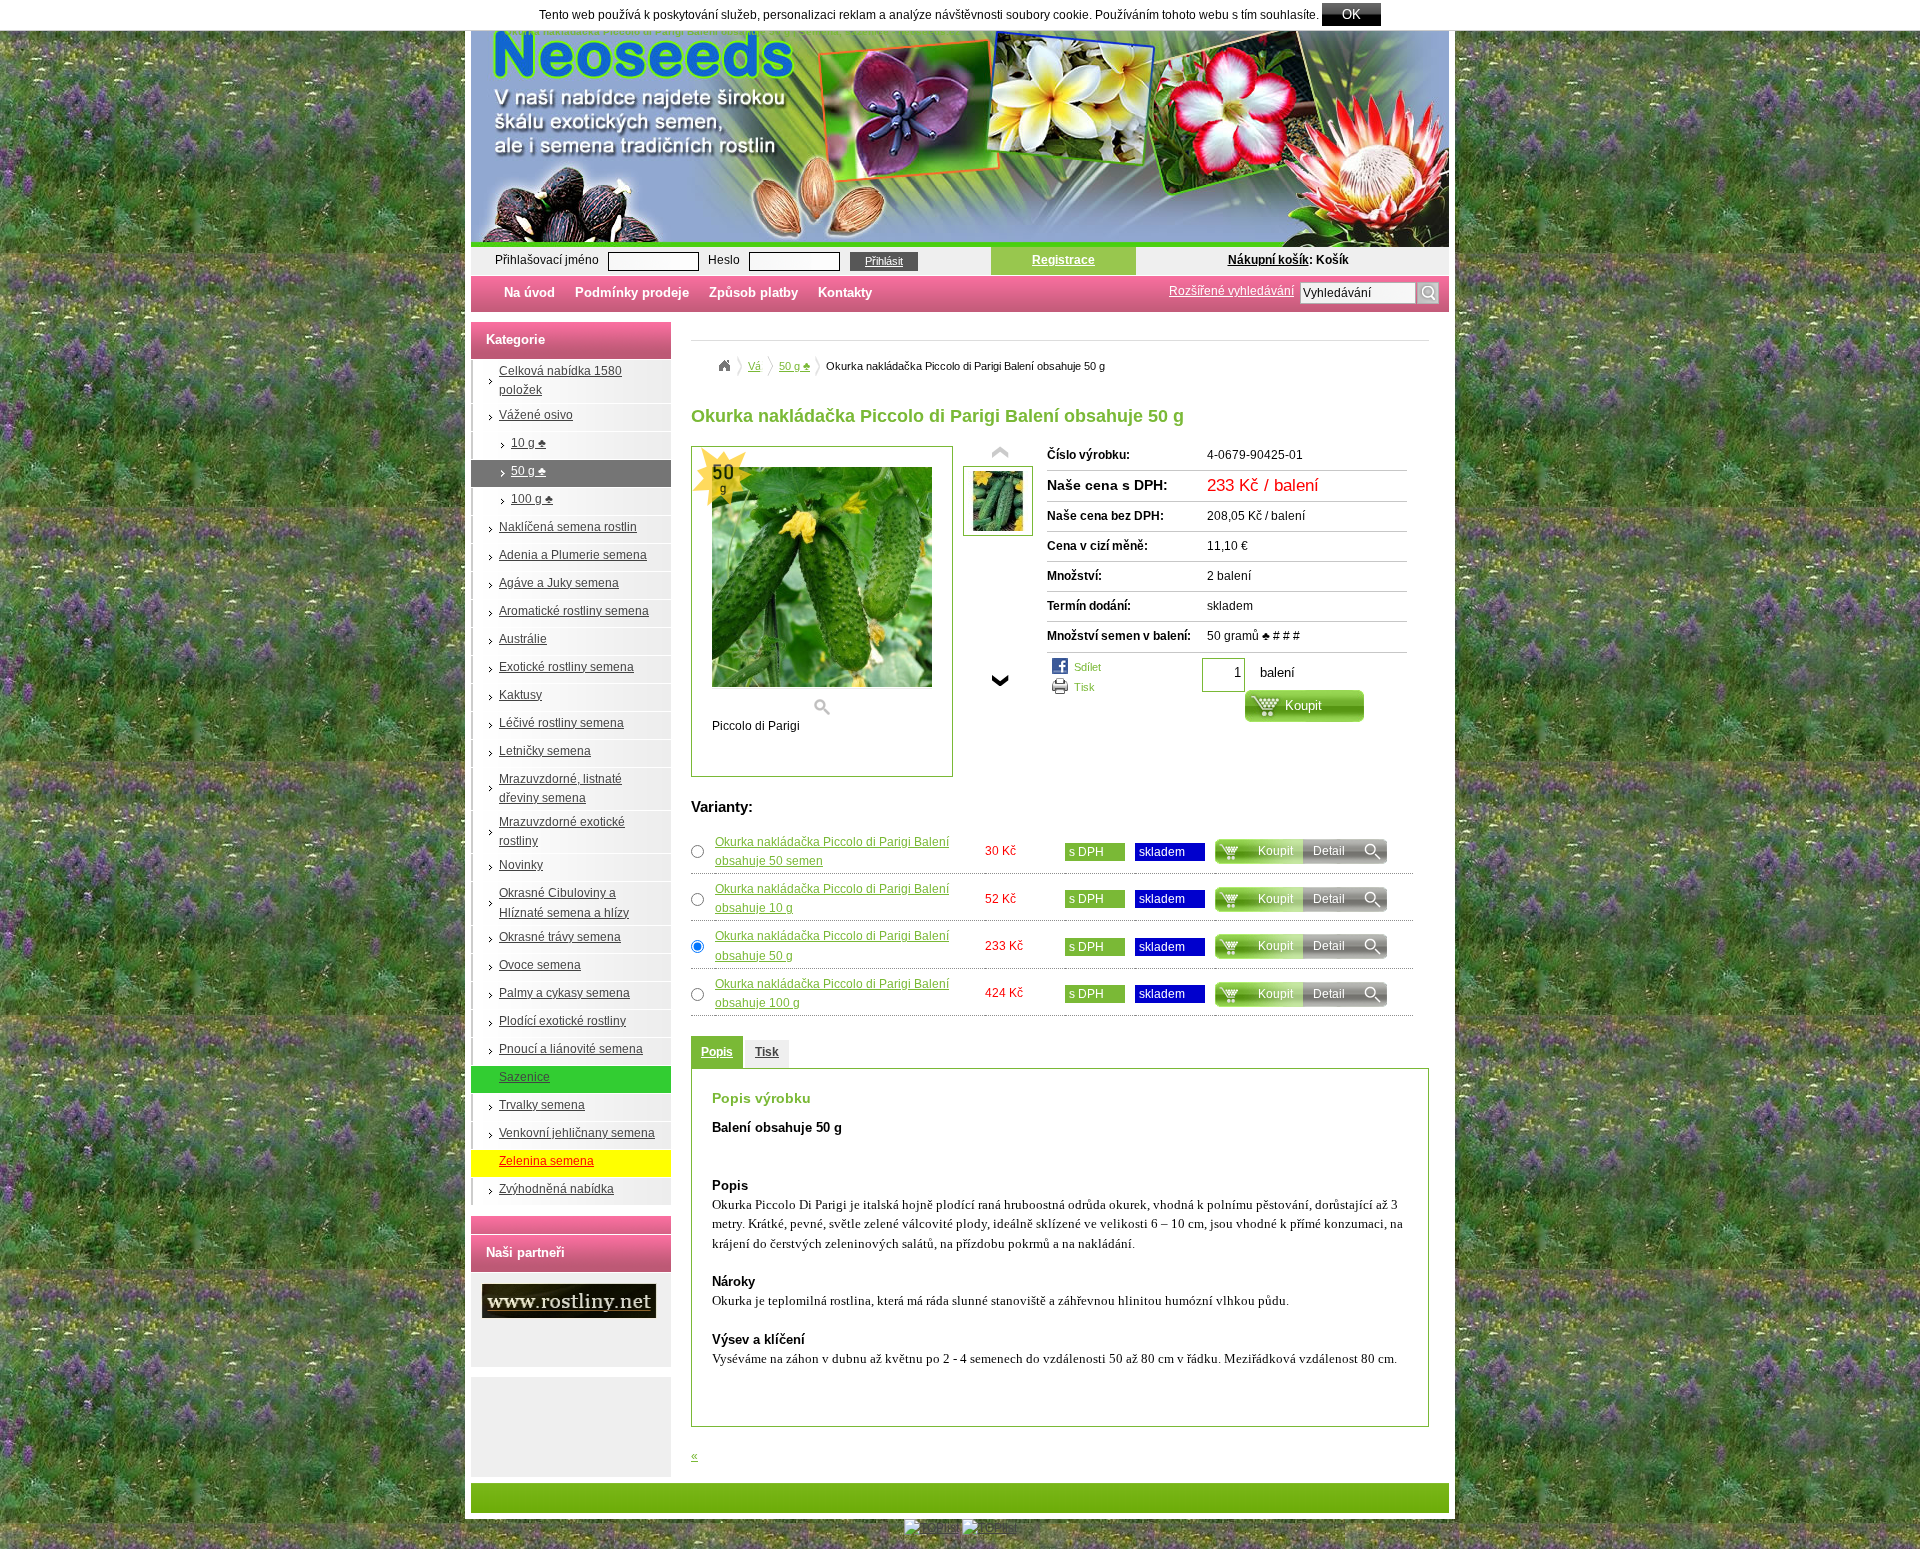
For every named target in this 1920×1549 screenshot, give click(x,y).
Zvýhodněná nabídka (556, 1189)
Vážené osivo (536, 415)
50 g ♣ (528, 471)
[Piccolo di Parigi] (822, 592)
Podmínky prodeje (632, 292)
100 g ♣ (532, 499)
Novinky (521, 865)
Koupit (1275, 851)
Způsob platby (753, 292)
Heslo (724, 260)
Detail (1329, 851)
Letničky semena (545, 751)
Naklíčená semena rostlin (568, 527)
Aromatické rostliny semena (574, 611)
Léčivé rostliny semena (561, 723)
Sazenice (524, 1077)
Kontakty (845, 292)
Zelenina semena (546, 1161)
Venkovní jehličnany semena (577, 1133)
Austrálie (523, 639)
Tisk (1084, 687)
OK (1351, 14)
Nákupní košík (1268, 260)
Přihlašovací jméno (547, 260)
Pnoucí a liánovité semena (571, 1049)
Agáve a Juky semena (559, 583)
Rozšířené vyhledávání (1231, 291)
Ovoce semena (540, 965)
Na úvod (529, 292)
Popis (717, 1052)
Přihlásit (884, 261)
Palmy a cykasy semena (564, 993)
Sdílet (1087, 667)
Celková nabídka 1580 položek (560, 380)
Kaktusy (520, 695)
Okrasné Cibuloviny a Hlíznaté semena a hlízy (564, 902)
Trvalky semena (542, 1105)
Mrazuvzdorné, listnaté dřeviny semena (560, 788)
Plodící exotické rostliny (562, 1021)
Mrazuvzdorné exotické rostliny (562, 831)
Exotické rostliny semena (566, 667)
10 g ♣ (528, 443)
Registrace (1063, 260)
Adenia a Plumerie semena (573, 555)
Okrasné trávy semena (560, 937)
